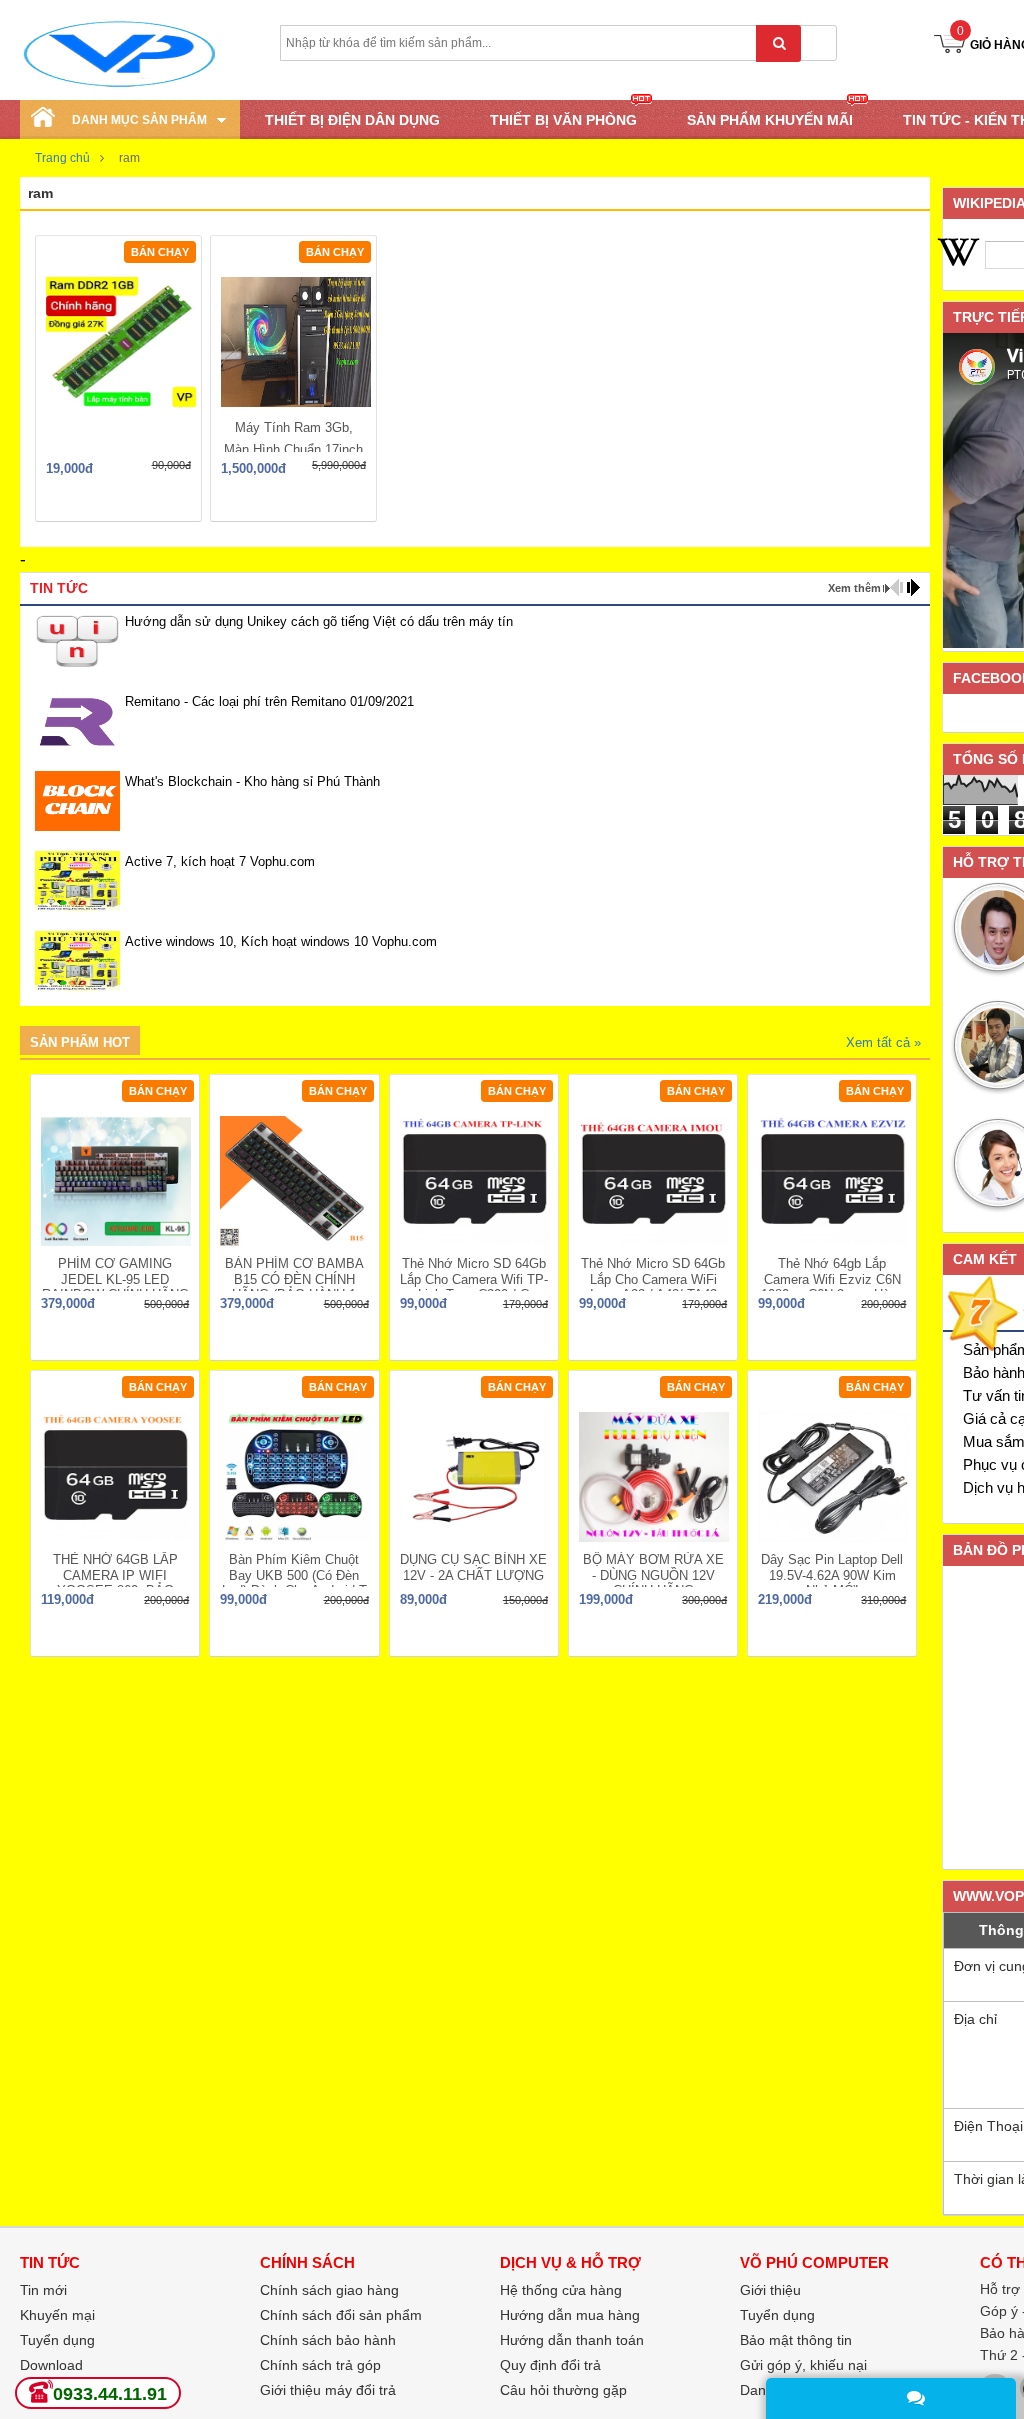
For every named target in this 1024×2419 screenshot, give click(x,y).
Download (51, 2365)
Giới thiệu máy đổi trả (328, 2390)
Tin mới (43, 2290)
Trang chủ (62, 158)
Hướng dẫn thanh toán (572, 2340)
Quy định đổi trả (550, 2365)
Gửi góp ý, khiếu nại (803, 2365)
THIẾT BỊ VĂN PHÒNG (563, 120)
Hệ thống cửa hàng (561, 2290)
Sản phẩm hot (80, 1042)
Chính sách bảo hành (328, 2340)
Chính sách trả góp (320, 2365)
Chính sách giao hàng (329, 2290)
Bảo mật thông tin (796, 2340)
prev (896, 587)
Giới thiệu (770, 2290)
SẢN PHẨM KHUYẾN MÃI (770, 120)
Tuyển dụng (777, 2315)
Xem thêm (854, 588)
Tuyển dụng (57, 2340)
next (913, 587)
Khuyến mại (57, 2315)
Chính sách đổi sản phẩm (341, 2315)
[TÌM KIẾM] (778, 43)
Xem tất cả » (883, 1042)
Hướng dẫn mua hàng (570, 2315)
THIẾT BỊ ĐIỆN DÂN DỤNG (352, 120)
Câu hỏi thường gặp (563, 2390)
